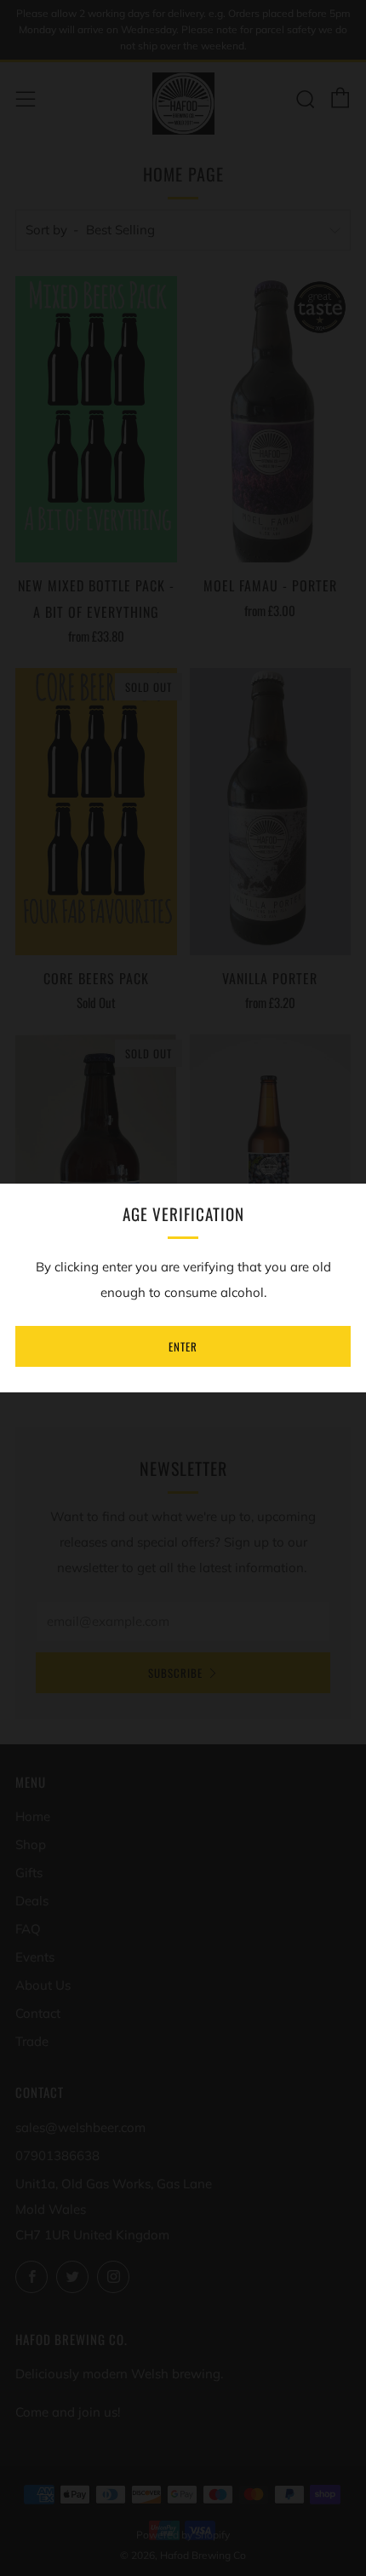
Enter (183, 1346)
